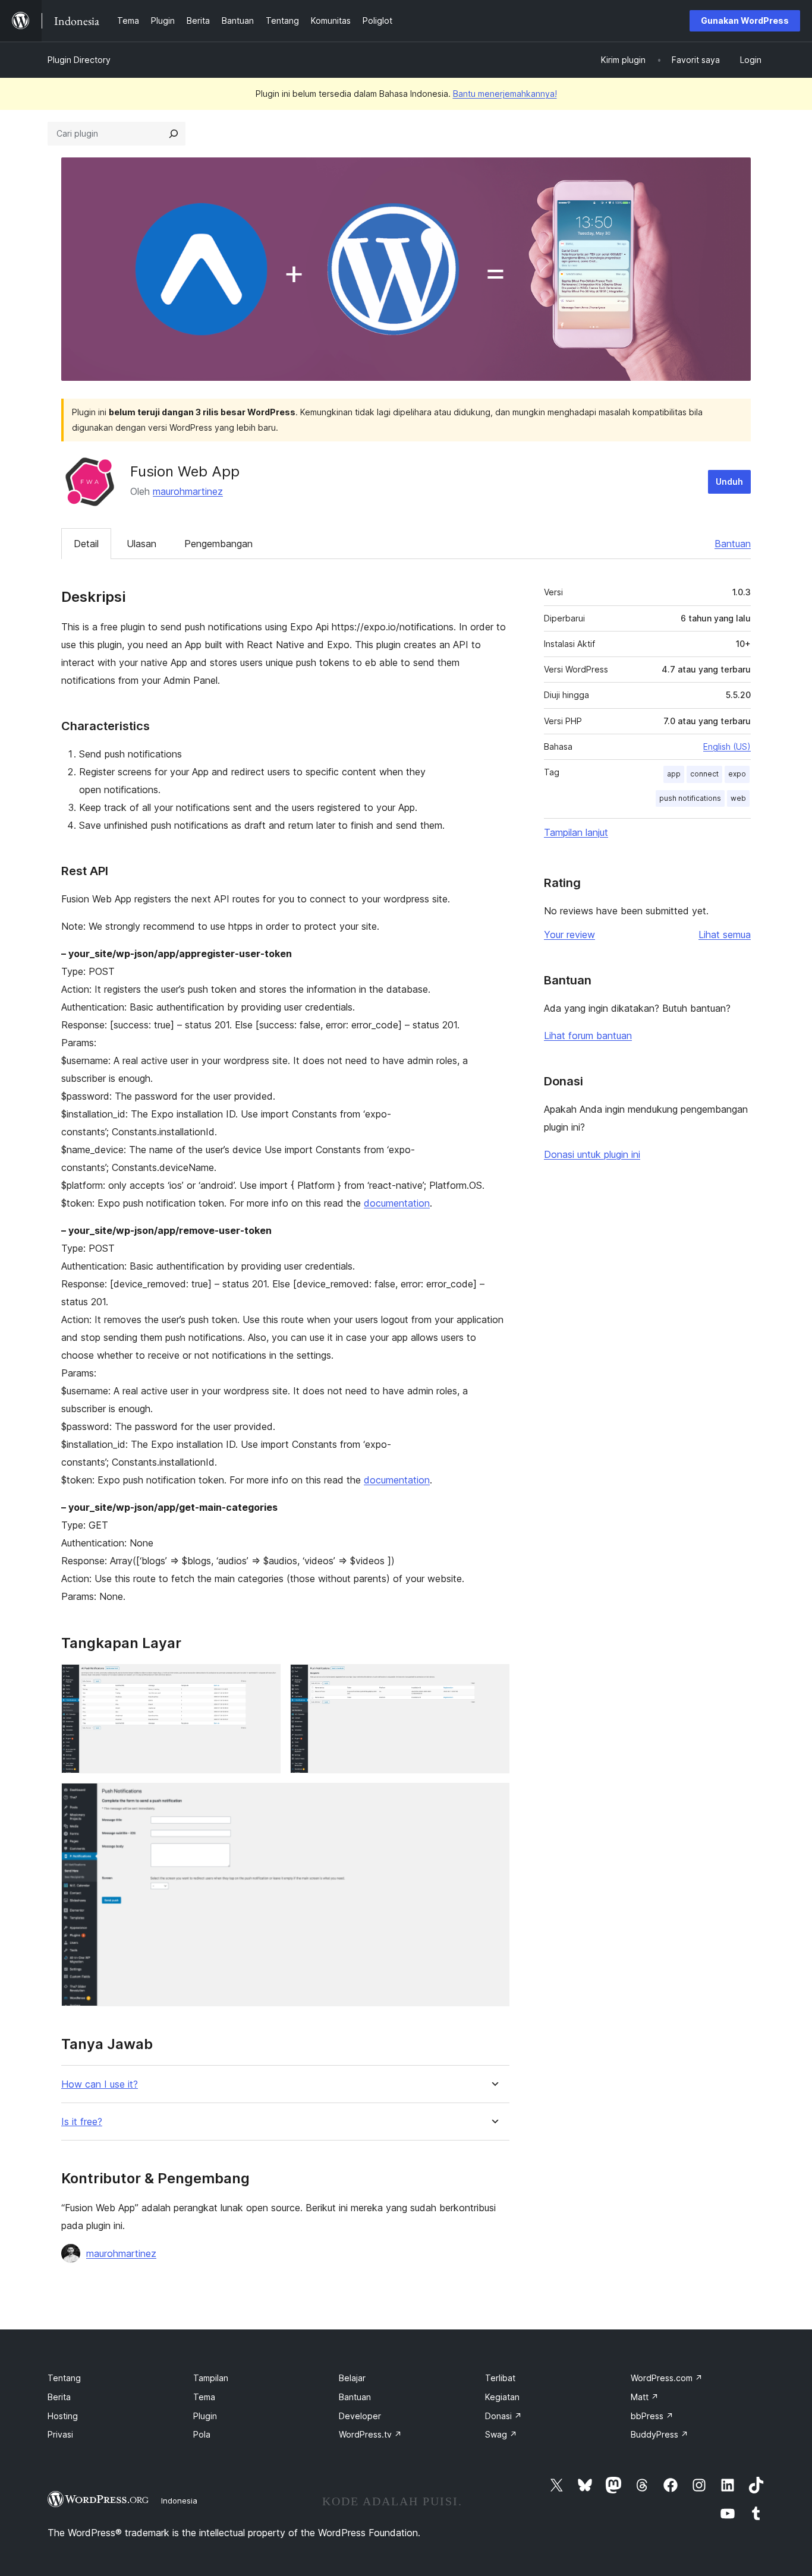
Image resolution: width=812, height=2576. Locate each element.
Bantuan (733, 544)
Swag (501, 2434)
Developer (360, 2416)
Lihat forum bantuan (588, 1036)
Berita (59, 2397)
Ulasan (141, 544)
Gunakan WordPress (745, 20)
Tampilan (211, 2378)
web (738, 798)
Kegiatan (502, 2397)
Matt (645, 2397)
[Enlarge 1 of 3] (265, 1680)
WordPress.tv (370, 2434)
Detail (86, 544)
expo (737, 774)
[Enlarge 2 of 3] (493, 1680)
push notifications (690, 798)
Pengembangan (218, 544)
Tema (204, 2397)
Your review (569, 935)
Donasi (503, 2416)
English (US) (727, 746)
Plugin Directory (79, 60)
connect (704, 774)
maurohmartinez (188, 491)
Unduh (729, 482)
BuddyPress (660, 2434)
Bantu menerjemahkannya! (505, 94)
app (674, 774)
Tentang (64, 2378)
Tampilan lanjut (576, 832)
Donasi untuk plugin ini (592, 1154)
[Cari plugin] (174, 134)
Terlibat (500, 2378)
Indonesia (179, 2501)
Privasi (60, 2434)
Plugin (205, 2416)
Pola (202, 2434)
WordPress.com (667, 2378)
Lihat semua (725, 935)
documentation (397, 1203)
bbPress (652, 2416)
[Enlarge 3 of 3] (493, 1799)
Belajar (352, 2378)
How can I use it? (100, 2084)
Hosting (63, 2416)
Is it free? (82, 2122)
